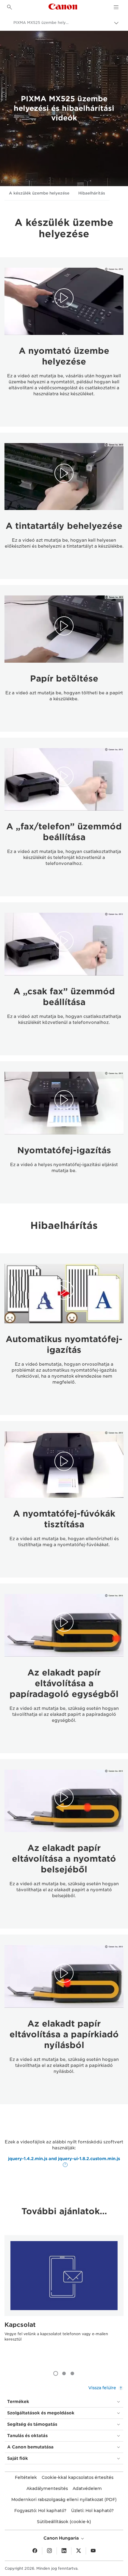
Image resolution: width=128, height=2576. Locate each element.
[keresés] (10, 7)
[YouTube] (93, 2551)
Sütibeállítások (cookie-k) (64, 2522)
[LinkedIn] (64, 2551)
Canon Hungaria (62, 2538)
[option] (64, 2300)
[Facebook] (35, 2551)
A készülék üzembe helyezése (39, 193)
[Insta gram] (49, 2551)
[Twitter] (79, 2551)
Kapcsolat (20, 2325)
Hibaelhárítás (92, 193)
